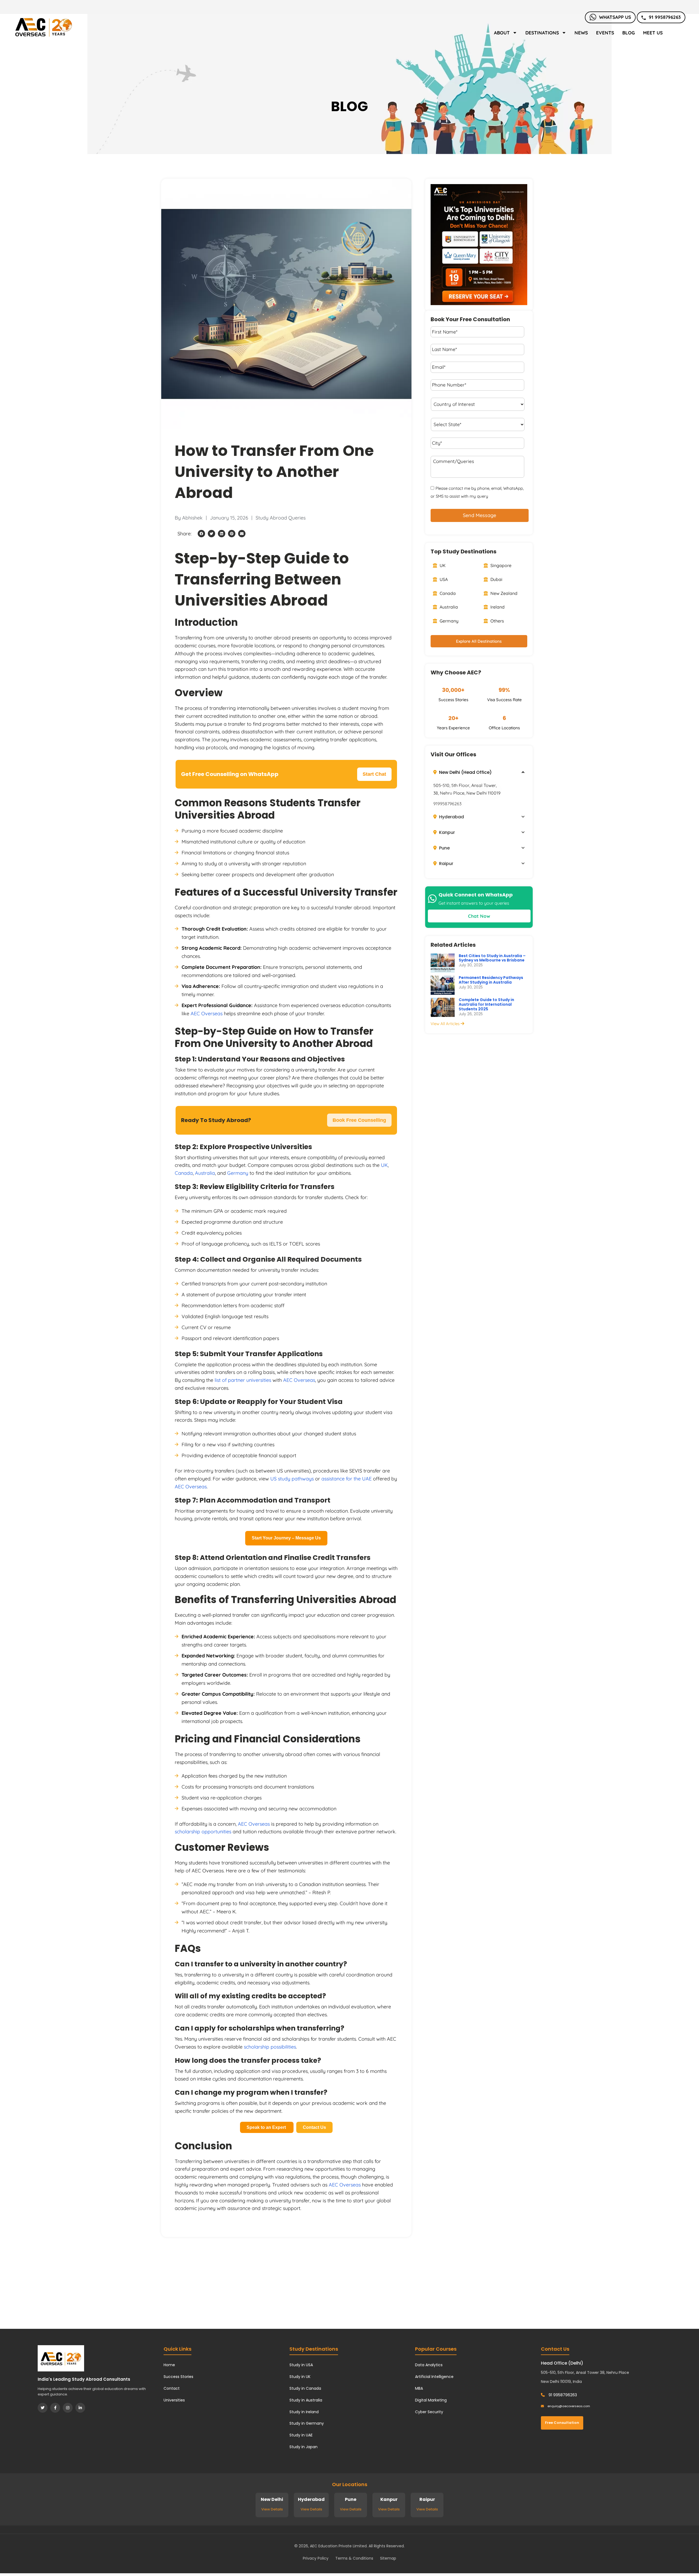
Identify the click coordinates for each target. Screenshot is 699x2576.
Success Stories (178, 2377)
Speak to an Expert (267, 2127)
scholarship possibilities (270, 2047)
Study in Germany (307, 2423)
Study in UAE (301, 2435)
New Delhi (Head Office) (465, 798)
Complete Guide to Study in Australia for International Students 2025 (486, 1030)
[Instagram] (68, 2408)
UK (384, 1165)
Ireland (497, 633)
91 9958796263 (665, 17)
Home (169, 2365)
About (502, 33)
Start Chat (374, 774)
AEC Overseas (207, 1013)
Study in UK (300, 2377)
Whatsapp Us (615, 17)
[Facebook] (55, 2408)
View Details (272, 2509)
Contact (172, 2388)
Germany (238, 1173)
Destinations (542, 33)
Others (497, 647)
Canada (184, 1173)
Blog (629, 33)
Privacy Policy (316, 2558)
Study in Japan (303, 2447)
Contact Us (314, 2127)
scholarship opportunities (203, 1832)
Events (605, 33)
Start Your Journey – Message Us (286, 1538)
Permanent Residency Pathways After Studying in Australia (491, 1006)
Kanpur (446, 858)
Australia (205, 1173)
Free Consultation (562, 2423)
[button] (201, 534)
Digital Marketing (431, 2400)
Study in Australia (306, 2400)
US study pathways (292, 1479)
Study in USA (301, 2365)
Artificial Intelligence (434, 2377)
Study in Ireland (304, 2412)
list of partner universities (243, 1380)
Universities (174, 2400)
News (581, 33)
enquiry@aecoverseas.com (568, 2406)
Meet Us (653, 33)
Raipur (446, 889)
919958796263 (447, 829)
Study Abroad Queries (281, 518)
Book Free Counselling (359, 1120)
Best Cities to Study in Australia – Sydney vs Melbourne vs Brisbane (492, 984)
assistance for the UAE (346, 1479)
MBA (419, 2388)
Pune (444, 874)
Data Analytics (429, 2365)
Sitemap (388, 2558)
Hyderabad (451, 843)
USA (443, 605)
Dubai (496, 605)
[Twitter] (43, 2408)
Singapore (500, 591)
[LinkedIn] (80, 2408)
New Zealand (503, 619)
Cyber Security (429, 2412)
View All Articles (446, 1049)
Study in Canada (305, 2388)
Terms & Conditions (354, 2558)
